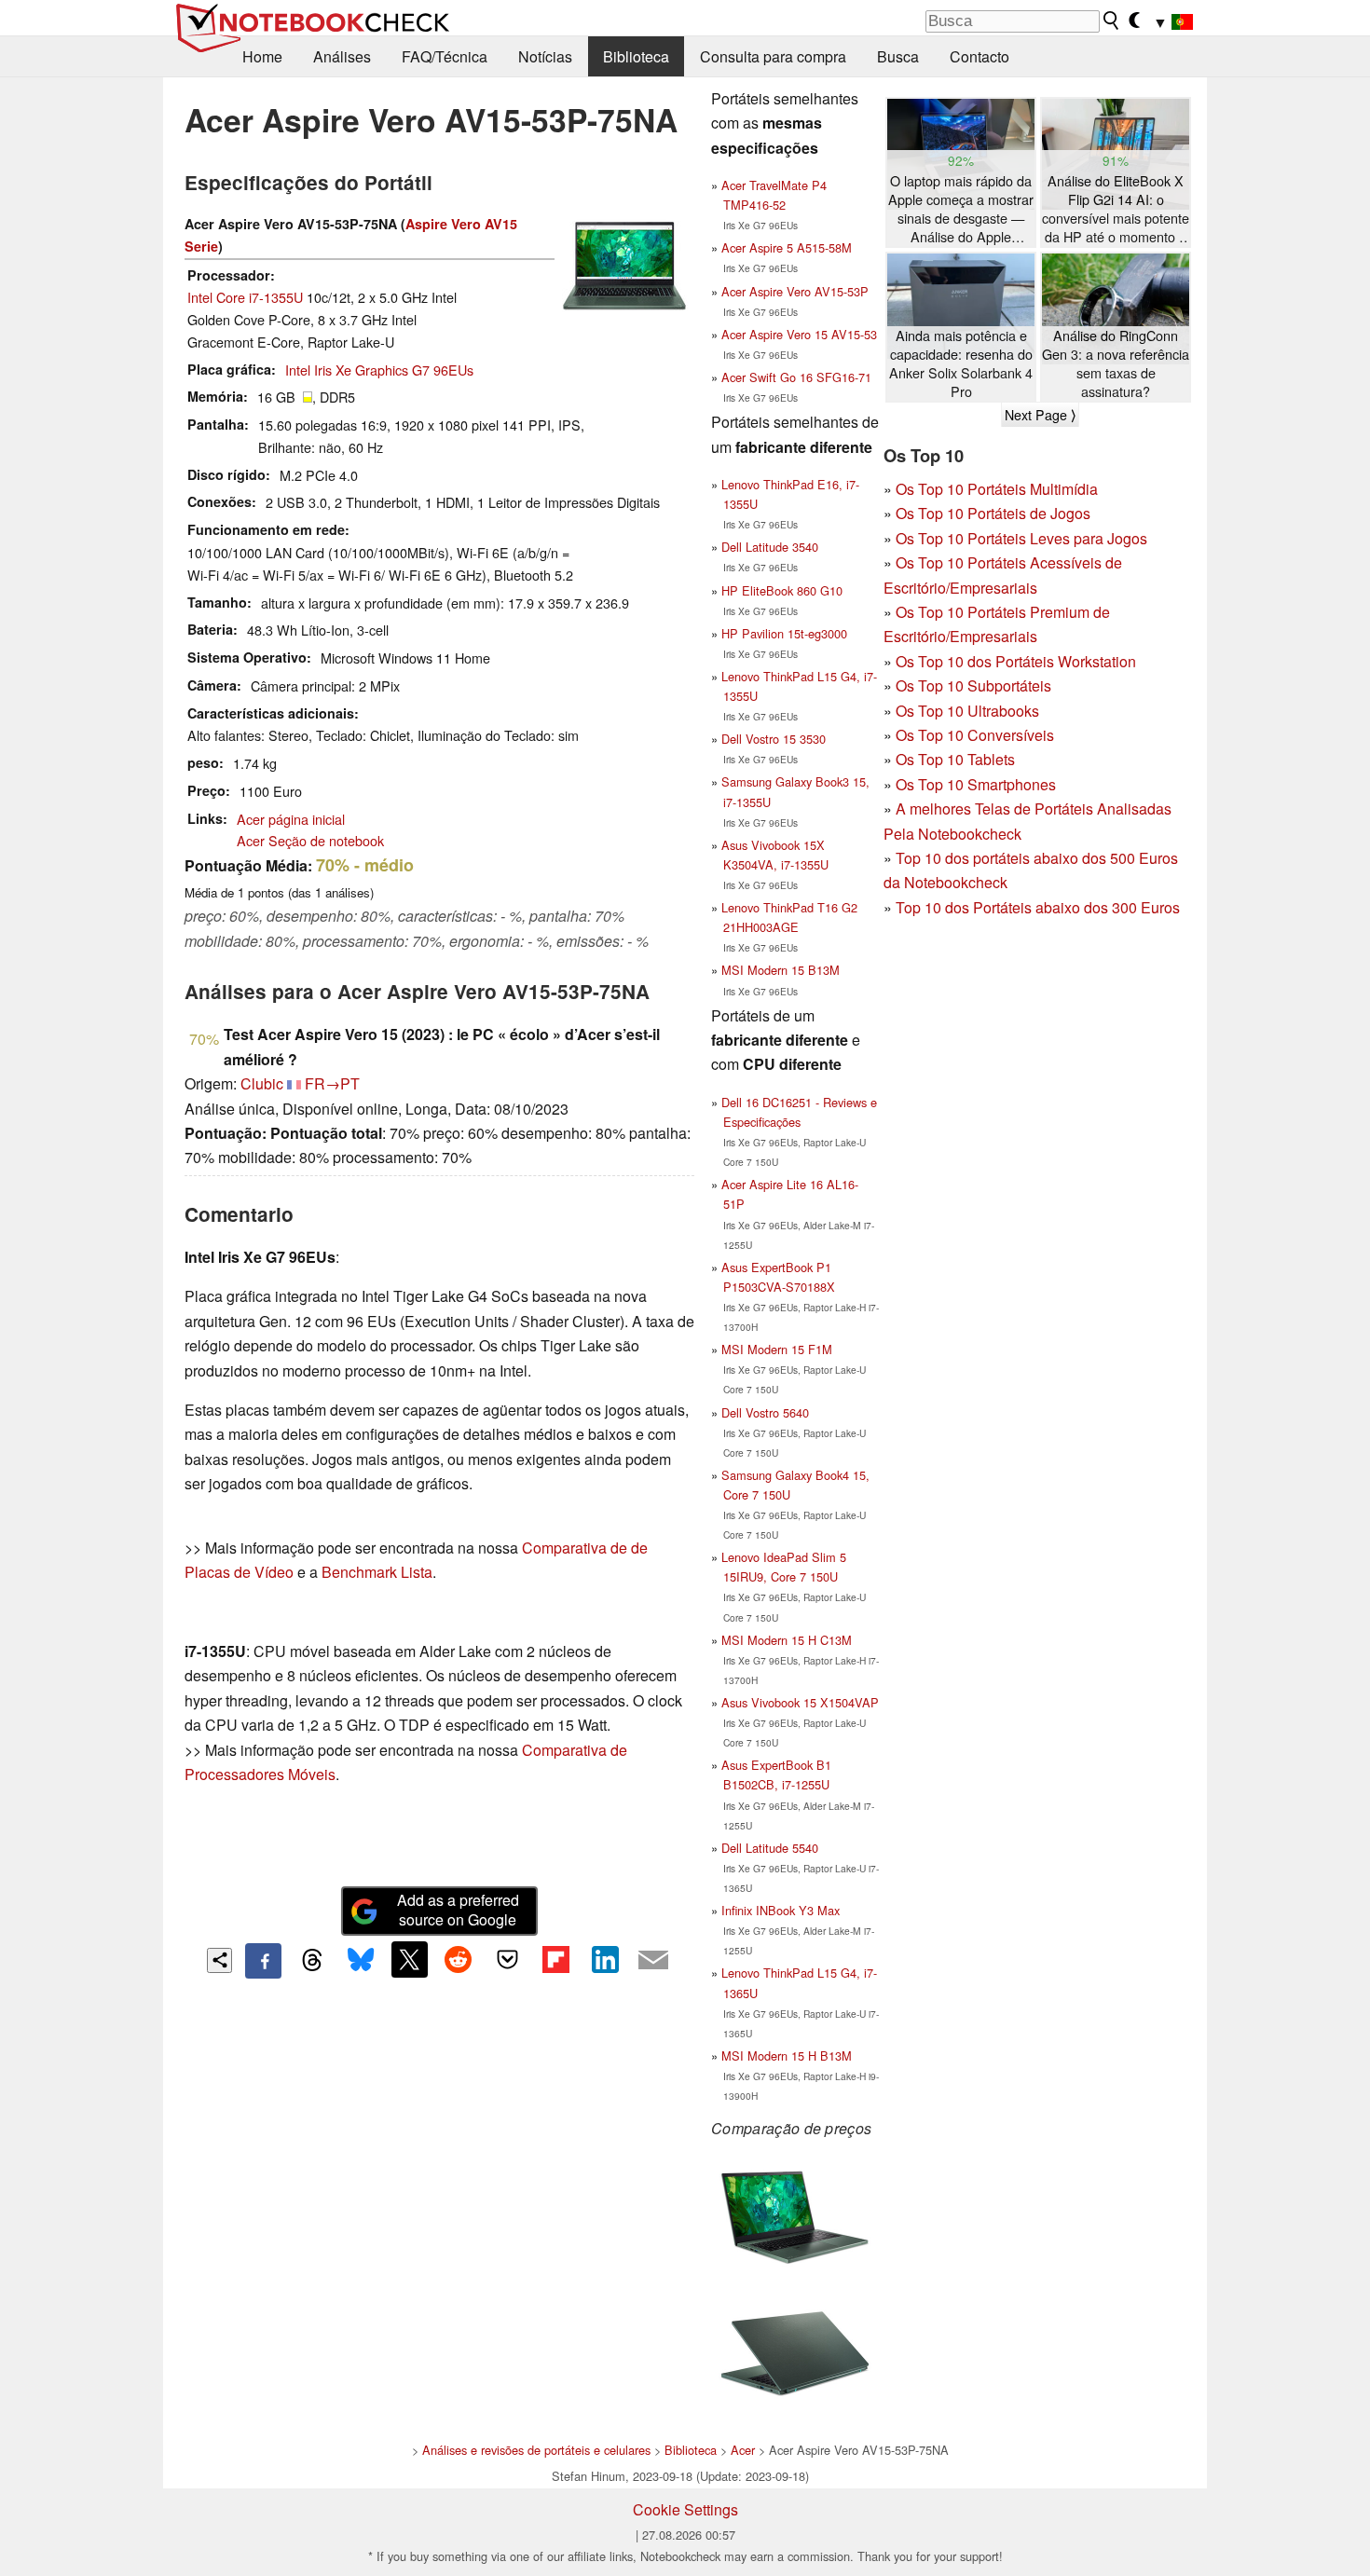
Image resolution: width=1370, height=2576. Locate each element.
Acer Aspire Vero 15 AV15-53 (799, 334)
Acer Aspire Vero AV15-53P (795, 291)
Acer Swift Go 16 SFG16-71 (796, 377)
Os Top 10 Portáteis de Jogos (993, 513)
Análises (342, 56)
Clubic (262, 1083)
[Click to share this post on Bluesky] (361, 1961)
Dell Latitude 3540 (770, 547)
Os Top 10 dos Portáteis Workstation (1016, 661)
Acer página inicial (291, 819)
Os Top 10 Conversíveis (975, 735)
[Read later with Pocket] (507, 1959)
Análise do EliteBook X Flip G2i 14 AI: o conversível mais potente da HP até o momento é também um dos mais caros (1116, 209)
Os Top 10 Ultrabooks (967, 711)
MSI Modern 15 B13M (781, 970)
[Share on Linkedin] (605, 1959)
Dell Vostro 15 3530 (774, 739)
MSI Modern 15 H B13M (787, 2055)
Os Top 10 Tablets (955, 759)
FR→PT (332, 1083)
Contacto (980, 56)
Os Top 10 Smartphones (976, 784)
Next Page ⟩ (1040, 415)
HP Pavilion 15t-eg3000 (784, 633)
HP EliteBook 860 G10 (782, 590)
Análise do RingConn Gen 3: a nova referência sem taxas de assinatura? (1116, 363)
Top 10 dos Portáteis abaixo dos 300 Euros (1038, 907)
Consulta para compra (773, 56)
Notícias (545, 56)
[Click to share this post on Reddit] (459, 1959)
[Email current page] (653, 1961)
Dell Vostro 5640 (765, 1412)
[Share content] (219, 1960)
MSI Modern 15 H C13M (787, 1640)
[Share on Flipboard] (555, 1959)
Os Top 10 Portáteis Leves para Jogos (1021, 538)
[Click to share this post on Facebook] (263, 1961)
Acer (743, 2450)
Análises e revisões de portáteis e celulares (536, 2450)
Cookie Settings (685, 2509)
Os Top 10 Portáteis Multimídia (997, 489)
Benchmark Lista (377, 1572)
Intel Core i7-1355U (245, 297)
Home (262, 56)
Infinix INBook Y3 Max (781, 1910)
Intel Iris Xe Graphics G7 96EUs (379, 370)
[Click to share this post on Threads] (312, 1961)
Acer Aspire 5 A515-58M (787, 247)
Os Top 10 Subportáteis (973, 685)
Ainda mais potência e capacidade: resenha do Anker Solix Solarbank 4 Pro (961, 363)
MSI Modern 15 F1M (777, 1349)
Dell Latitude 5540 (770, 1848)
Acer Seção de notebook (310, 840)
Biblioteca (636, 56)
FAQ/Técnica (445, 56)
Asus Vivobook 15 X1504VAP (800, 1702)
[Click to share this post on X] (409, 1959)
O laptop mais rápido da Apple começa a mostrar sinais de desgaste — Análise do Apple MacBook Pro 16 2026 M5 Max (961, 209)
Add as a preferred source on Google (458, 1910)
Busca (898, 56)
